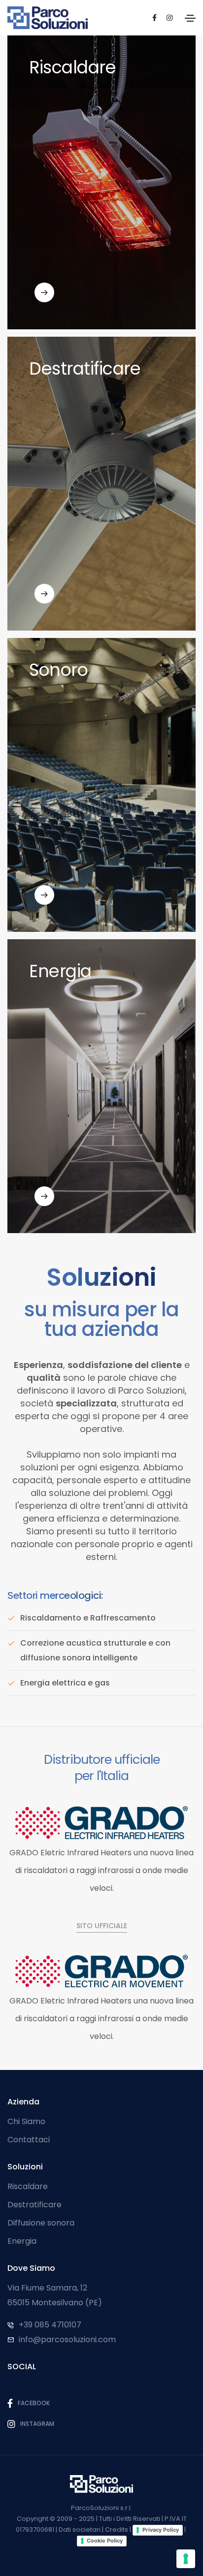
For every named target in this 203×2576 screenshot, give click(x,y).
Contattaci (29, 2140)
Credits (117, 2529)
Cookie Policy (105, 2541)
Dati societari (80, 2529)
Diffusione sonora (41, 2223)
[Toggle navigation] (190, 18)
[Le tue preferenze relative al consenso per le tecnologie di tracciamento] (186, 2559)
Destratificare (34, 2205)
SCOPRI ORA (49, 313)
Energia (22, 2241)
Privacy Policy (161, 2530)
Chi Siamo (26, 2121)
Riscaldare (28, 2186)
